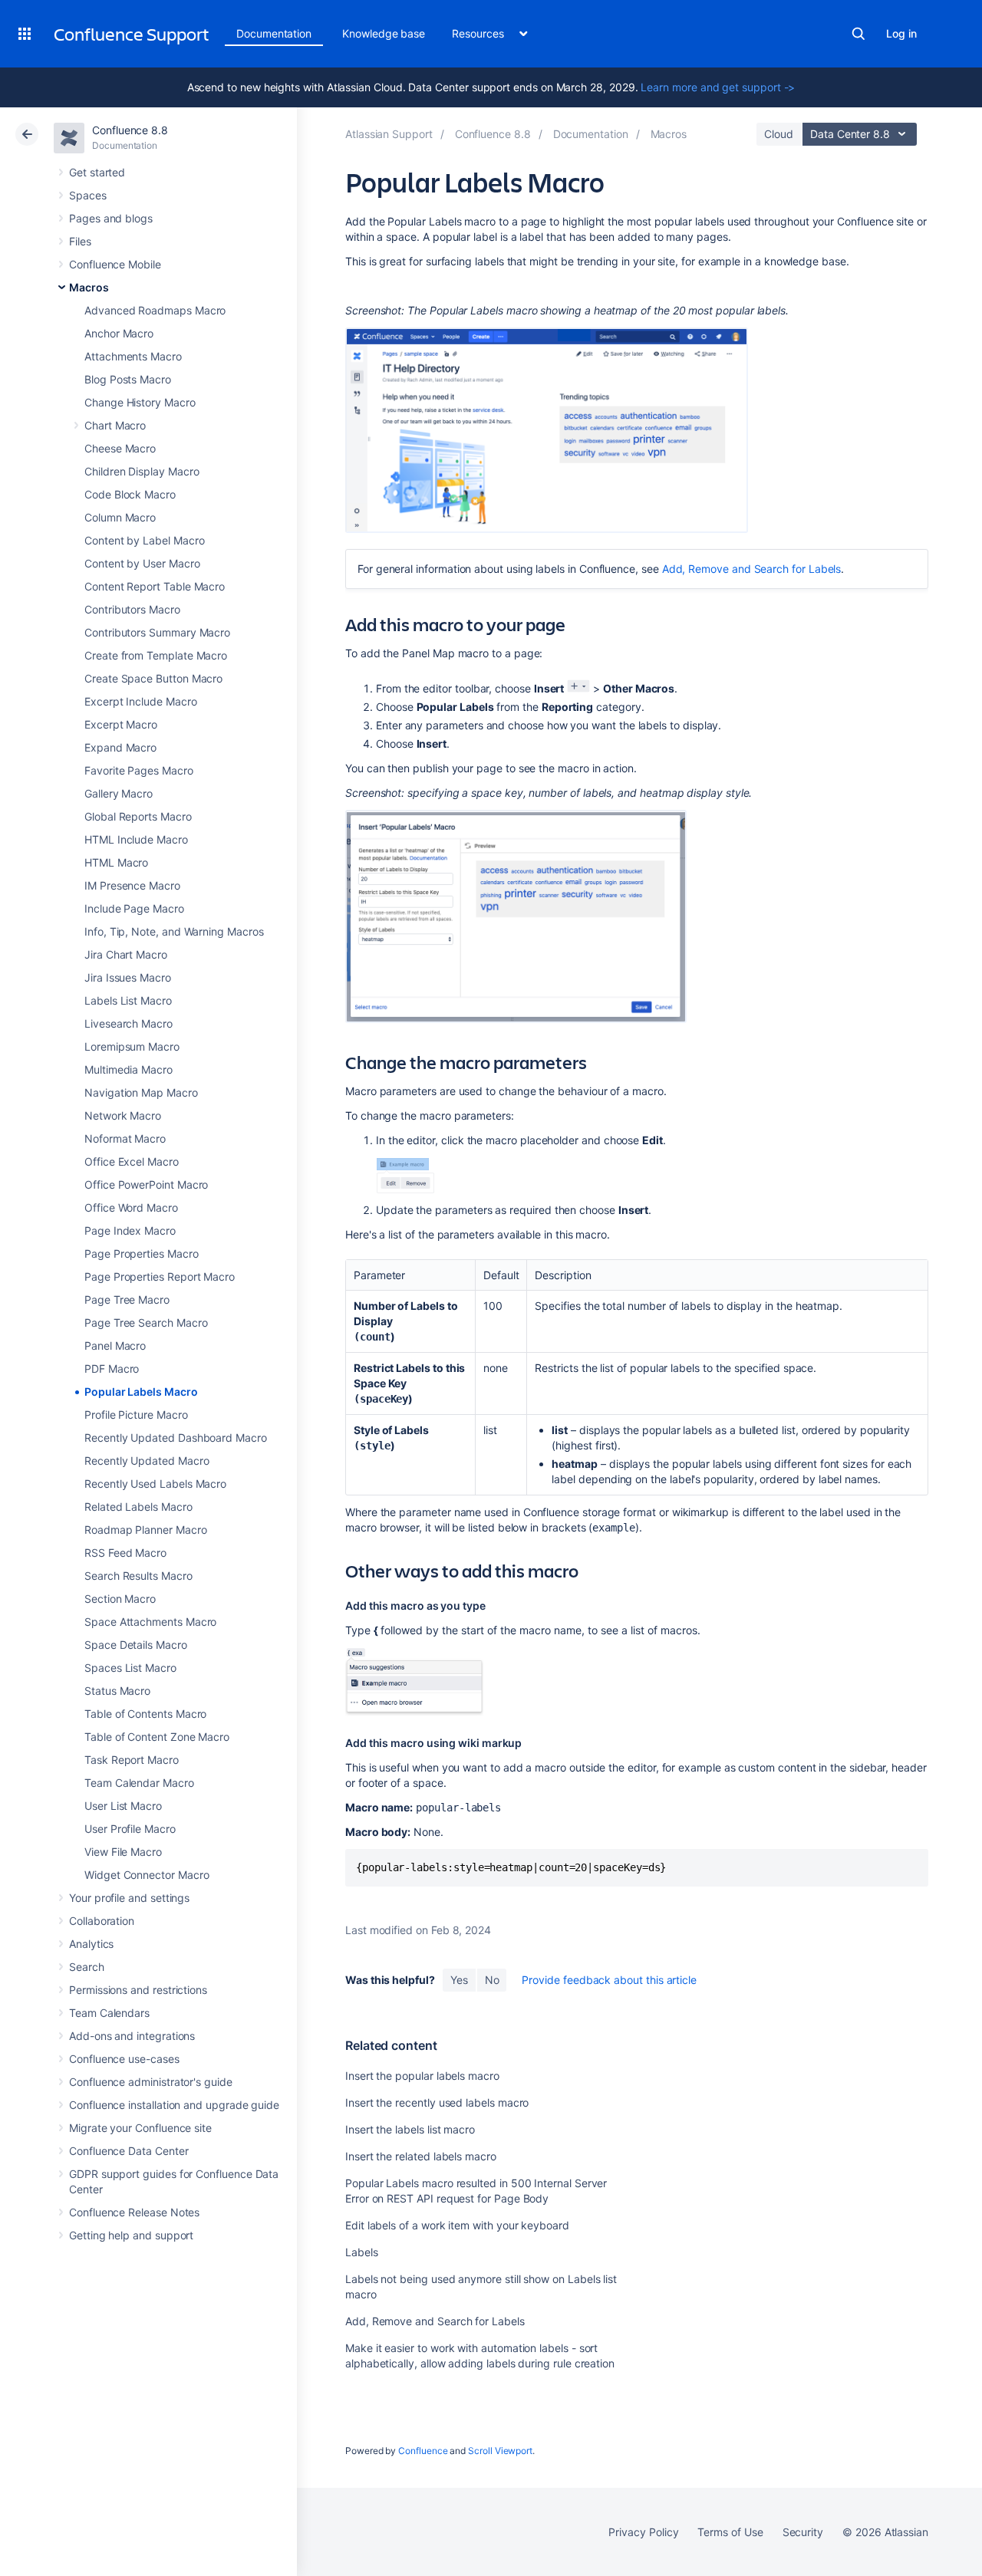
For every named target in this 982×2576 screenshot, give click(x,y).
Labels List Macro (128, 1000)
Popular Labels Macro (141, 1392)
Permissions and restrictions (138, 1990)
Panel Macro (115, 1346)
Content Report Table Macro (155, 586)
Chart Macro (115, 425)
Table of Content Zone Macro (157, 1737)
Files (80, 241)
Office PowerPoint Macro (146, 1184)
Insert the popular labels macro (422, 2076)
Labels (362, 2252)
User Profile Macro (130, 1829)
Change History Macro (140, 402)
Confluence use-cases (124, 2059)
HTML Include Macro (136, 839)
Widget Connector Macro (147, 1875)
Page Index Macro (130, 1230)
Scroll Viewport (500, 2451)
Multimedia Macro (129, 1069)
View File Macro (123, 1852)
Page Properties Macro (142, 1253)
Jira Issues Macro (128, 977)
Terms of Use (730, 2532)
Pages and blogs (111, 218)
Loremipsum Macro (132, 1046)
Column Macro (120, 517)
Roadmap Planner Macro (146, 1530)
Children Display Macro (142, 471)
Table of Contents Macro (145, 1714)
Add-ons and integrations (132, 2036)
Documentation (274, 33)
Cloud (779, 134)
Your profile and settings (129, 1898)
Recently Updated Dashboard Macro (176, 1438)
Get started (97, 172)
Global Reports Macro (138, 816)
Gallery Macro (119, 793)
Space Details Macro (136, 1645)
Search (858, 34)
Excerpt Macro (121, 724)
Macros (89, 287)
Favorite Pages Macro (139, 770)
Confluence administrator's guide (151, 2082)
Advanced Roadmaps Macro (155, 310)
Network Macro (123, 1115)
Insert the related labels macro (421, 2156)
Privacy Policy (643, 2532)
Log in (901, 33)
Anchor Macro (119, 333)
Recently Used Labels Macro (155, 1484)
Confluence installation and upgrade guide (174, 2105)
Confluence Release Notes (134, 2212)
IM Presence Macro (132, 885)
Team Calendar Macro (139, 1783)
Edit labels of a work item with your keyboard (457, 2225)
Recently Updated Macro (147, 1461)
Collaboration (102, 1921)
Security (803, 2532)
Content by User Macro (142, 563)
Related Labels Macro (138, 1507)
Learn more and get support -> (718, 87)
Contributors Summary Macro (157, 632)
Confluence (423, 2451)
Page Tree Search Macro (146, 1323)
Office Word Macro (131, 1207)
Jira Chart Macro (126, 954)
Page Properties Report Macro (160, 1276)
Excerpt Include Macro (141, 701)
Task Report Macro (132, 1760)
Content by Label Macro (144, 540)
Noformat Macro (125, 1138)
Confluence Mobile (115, 264)
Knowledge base (384, 33)
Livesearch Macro (129, 1023)
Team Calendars (109, 2013)
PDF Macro (112, 1369)
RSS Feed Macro (125, 1553)
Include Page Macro (134, 908)
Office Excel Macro (132, 1161)
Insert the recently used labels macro (437, 2102)
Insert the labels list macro (410, 2129)
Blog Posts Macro (128, 379)
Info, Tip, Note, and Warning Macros (174, 931)
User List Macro (123, 1806)
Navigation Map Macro (141, 1092)
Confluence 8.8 (130, 130)
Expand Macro (120, 747)
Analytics (91, 1944)
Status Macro (117, 1691)
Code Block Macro (130, 494)
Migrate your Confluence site (140, 2128)
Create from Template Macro (156, 655)
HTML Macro (116, 862)
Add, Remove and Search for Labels (752, 569)
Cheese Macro (120, 448)
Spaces (88, 195)
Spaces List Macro (130, 1668)
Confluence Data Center (129, 2151)
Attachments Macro (133, 356)
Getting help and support (131, 2235)
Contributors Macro (132, 609)
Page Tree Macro (127, 1300)
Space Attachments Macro (150, 1622)
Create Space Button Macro (153, 678)
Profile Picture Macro (136, 1415)
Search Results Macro (138, 1576)
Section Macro (120, 1599)
